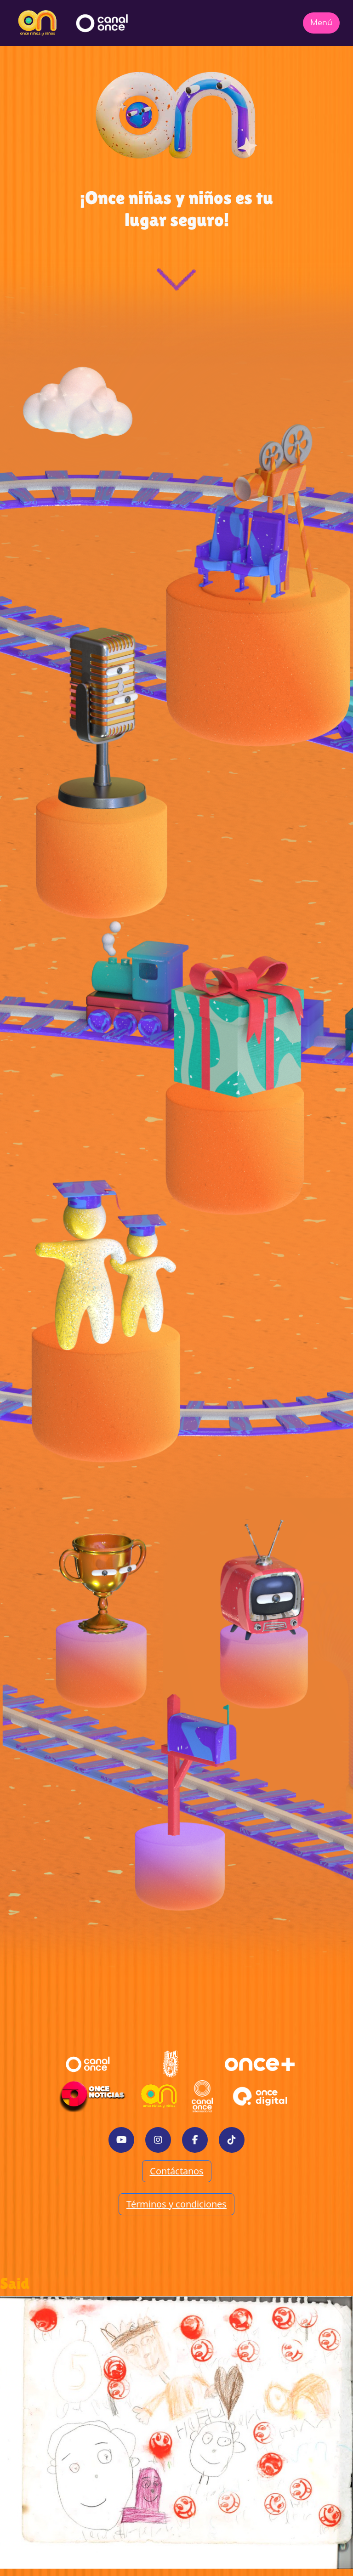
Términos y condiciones (176, 2204)
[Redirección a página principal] (37, 23)
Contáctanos (177, 2171)
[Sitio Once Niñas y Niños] (159, 2096)
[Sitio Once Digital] (261, 2096)
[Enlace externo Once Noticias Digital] (92, 2096)
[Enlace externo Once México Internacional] (202, 2096)
